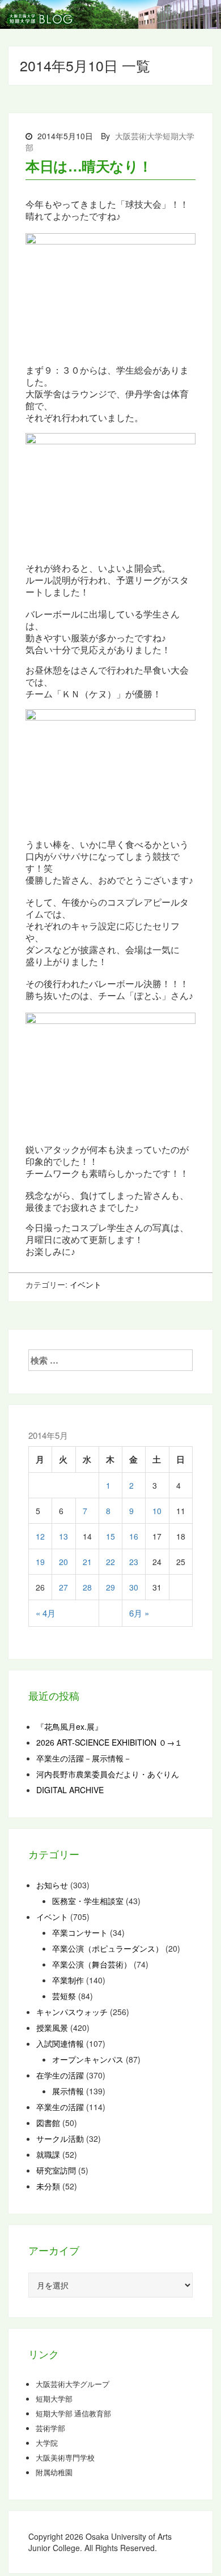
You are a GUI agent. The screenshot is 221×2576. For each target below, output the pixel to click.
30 (134, 1587)
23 (134, 1562)
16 (134, 1536)
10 (157, 1511)
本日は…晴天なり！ (89, 166)
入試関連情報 (60, 2043)
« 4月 (46, 1613)
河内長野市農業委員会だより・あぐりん (108, 1774)
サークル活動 (60, 2138)
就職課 (48, 2154)
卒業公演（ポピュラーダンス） (108, 1948)
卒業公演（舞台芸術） (92, 1964)
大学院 (47, 2443)
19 (40, 1562)
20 (63, 1562)
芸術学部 (50, 2428)
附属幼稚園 (54, 2472)
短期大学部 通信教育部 (73, 2414)
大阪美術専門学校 (65, 2458)
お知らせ (52, 1885)
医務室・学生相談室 (88, 1901)
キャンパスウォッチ (72, 2012)
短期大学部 (54, 2399)
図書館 (48, 2123)
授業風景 (52, 2028)
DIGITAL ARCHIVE (70, 1790)
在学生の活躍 (60, 2075)
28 (87, 1587)
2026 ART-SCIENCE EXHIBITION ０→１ (109, 1742)
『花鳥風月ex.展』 (69, 1726)
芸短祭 (64, 1996)
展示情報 (68, 2091)
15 (110, 1536)
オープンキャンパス (88, 2059)
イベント (86, 1284)
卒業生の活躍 (60, 2107)
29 (110, 1587)
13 (63, 1536)
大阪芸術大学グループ (73, 2384)
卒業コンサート (80, 1932)
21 (87, 1562)
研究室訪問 (56, 2170)
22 (110, 1562)
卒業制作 (68, 1980)
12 (40, 1536)
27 (63, 1587)
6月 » (139, 1613)
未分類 (48, 2186)
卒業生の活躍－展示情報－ (84, 1758)
